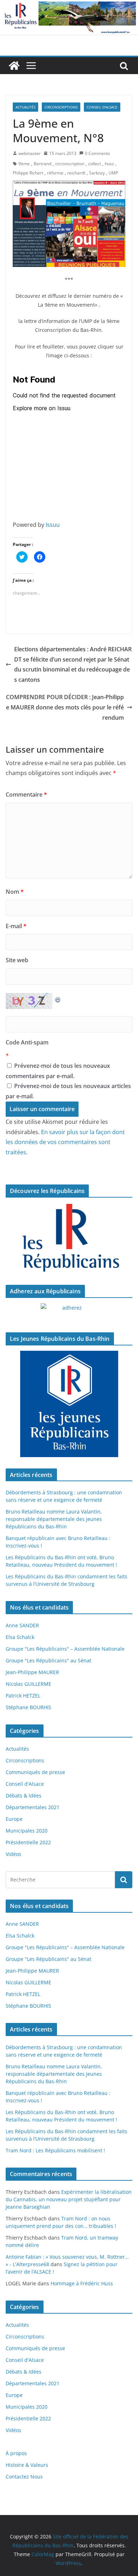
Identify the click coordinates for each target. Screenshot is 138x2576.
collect (94, 164)
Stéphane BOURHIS (28, 1707)
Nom (15, 892)
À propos (16, 2453)
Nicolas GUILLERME (28, 1684)
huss (109, 164)
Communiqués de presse (35, 1772)
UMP (113, 173)
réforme (55, 173)
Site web (17, 960)
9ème (24, 164)
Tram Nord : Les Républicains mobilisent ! (55, 2150)
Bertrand (42, 164)
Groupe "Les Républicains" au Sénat (48, 1660)
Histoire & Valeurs (27, 2465)
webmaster (30, 153)
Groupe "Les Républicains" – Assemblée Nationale (65, 1649)
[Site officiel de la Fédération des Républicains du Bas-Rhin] (69, 5)
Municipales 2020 (27, 1831)
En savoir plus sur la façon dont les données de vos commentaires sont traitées (65, 1142)
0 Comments (97, 153)
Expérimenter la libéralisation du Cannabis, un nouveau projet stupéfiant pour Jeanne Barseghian (69, 2199)
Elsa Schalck (20, 1637)
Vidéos (13, 1854)
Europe (14, 1819)
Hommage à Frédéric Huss (82, 2283)
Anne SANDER (22, 1625)
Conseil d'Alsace (102, 107)
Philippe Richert (28, 173)
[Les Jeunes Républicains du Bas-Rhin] (69, 1404)
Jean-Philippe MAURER (32, 1672)
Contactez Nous (24, 2477)
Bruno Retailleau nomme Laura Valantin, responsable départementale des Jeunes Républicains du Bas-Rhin (54, 1519)
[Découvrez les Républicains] (69, 1238)
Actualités (25, 107)
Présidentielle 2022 (28, 1842)
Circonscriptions (61, 107)
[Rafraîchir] (58, 998)
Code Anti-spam (27, 1042)
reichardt (76, 173)
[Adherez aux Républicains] (69, 1312)
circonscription (70, 164)
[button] (69, 224)
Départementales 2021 (33, 1807)
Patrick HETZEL (23, 1696)
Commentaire (26, 794)
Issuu (53, 525)
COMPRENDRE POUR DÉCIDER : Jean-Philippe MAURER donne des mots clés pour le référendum (65, 707)
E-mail (16, 926)
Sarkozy (97, 173)
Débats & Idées (24, 1796)
